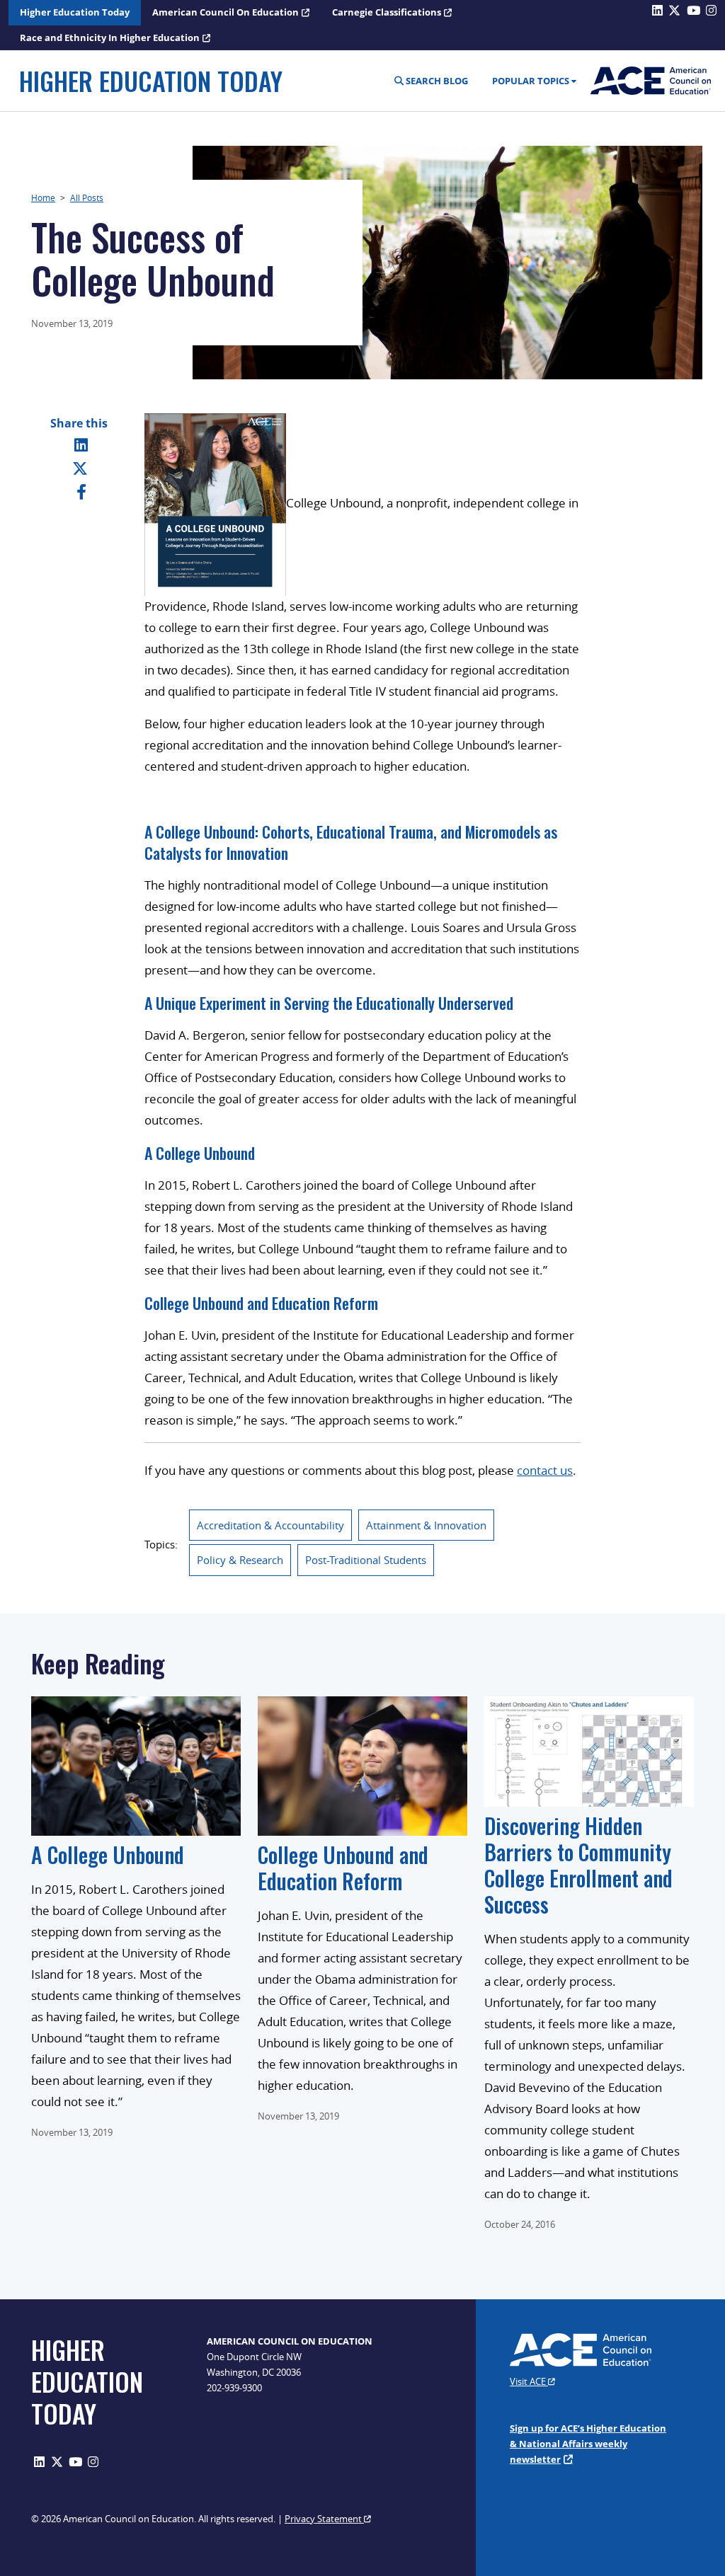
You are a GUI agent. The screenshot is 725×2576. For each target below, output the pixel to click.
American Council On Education (226, 12)
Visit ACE (529, 2381)
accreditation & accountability (270, 1525)
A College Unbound (200, 1153)
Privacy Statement (324, 2519)
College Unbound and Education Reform (261, 1303)
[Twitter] (80, 468)
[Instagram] (93, 2462)
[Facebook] (81, 491)
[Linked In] (81, 444)
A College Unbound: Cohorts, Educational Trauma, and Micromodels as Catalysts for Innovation (351, 842)
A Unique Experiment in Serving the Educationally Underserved (329, 1003)
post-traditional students (366, 1560)
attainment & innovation (426, 1525)
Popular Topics (531, 81)
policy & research (240, 1560)
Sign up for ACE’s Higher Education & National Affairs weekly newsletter (588, 2444)
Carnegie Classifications (387, 12)
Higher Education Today (75, 12)
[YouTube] (75, 2462)
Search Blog (436, 81)
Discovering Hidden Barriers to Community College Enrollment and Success (578, 1865)
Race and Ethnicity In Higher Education (110, 38)
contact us (545, 1470)
